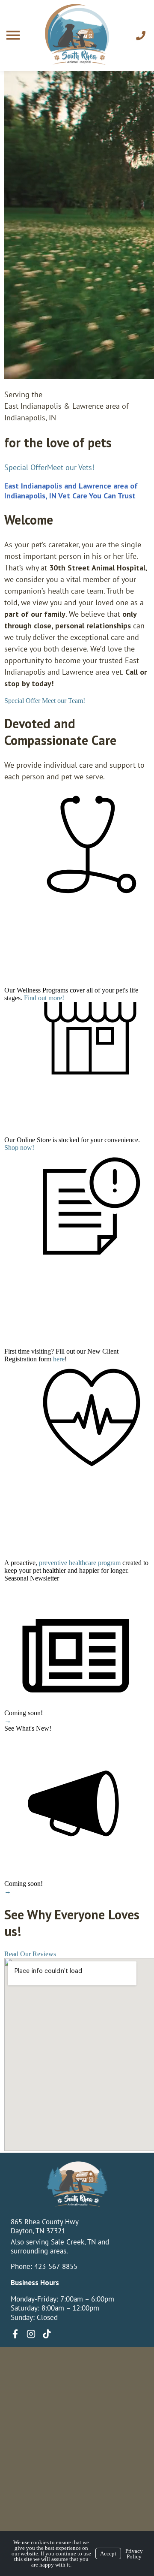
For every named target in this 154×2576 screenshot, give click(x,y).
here (59, 1359)
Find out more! (44, 998)
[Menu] (14, 35)
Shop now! (19, 1148)
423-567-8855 (56, 2266)
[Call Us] (141, 36)
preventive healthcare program (80, 1563)
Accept (108, 2553)
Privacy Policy (134, 2554)
